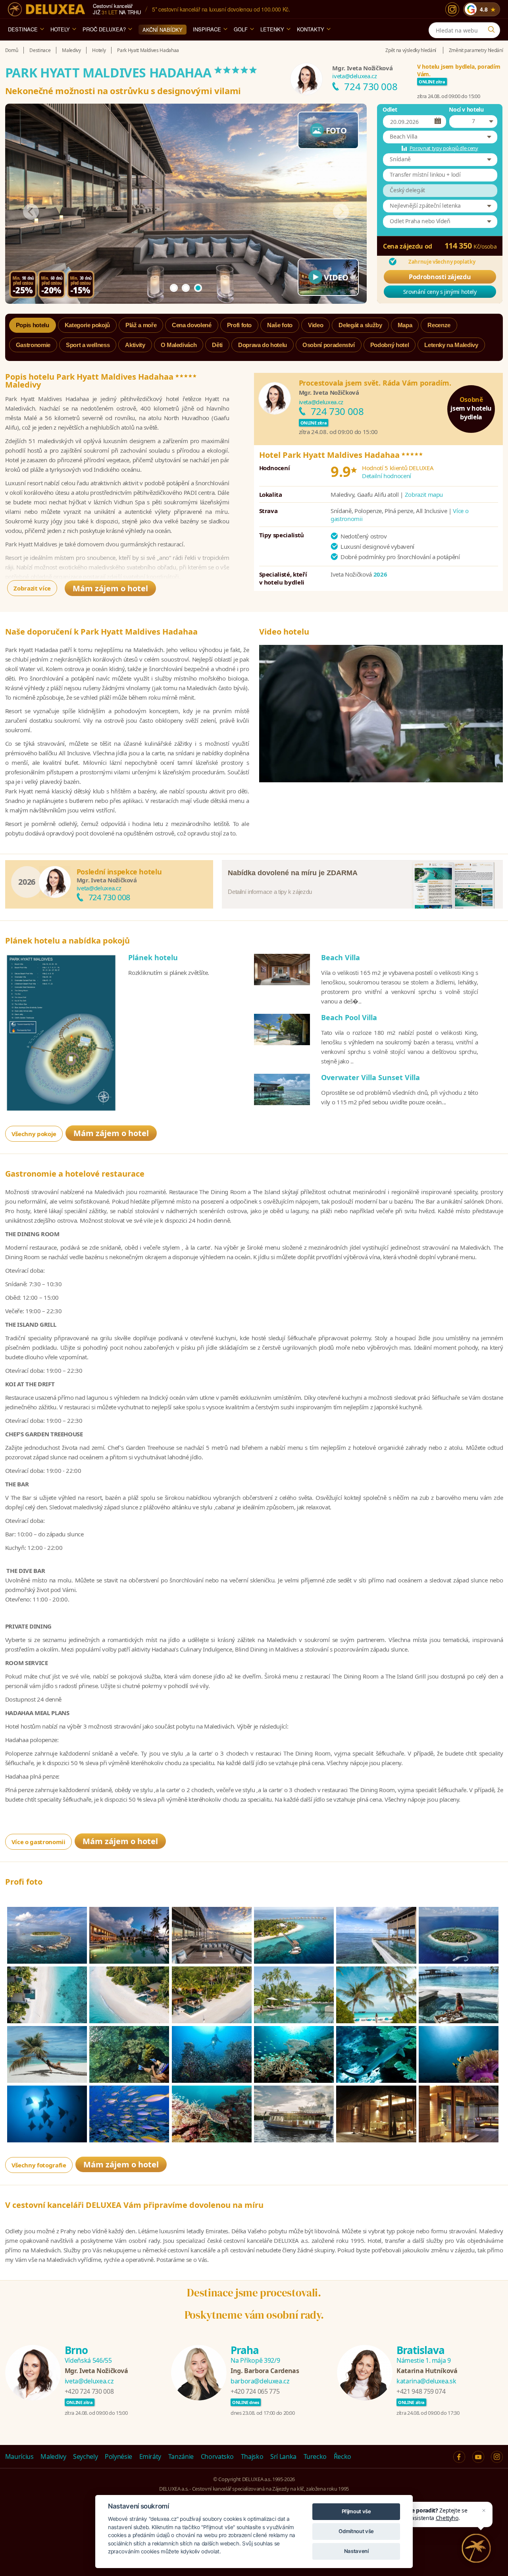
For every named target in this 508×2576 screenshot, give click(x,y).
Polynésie (118, 2456)
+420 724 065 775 (255, 2391)
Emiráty (150, 2456)
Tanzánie (181, 2456)
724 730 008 (371, 86)
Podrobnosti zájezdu (440, 277)
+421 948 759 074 (421, 2391)
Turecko (315, 2456)
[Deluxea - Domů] (46, 9)
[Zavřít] (484, 2510)
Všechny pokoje (34, 1134)
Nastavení (356, 2551)
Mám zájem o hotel (110, 588)
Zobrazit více (32, 588)
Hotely (60, 29)
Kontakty (311, 29)
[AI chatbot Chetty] (476, 2548)
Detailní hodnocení (387, 476)
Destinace (23, 29)
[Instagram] (452, 9)
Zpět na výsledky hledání (411, 50)
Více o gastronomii (38, 1842)
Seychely (85, 2456)
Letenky (272, 29)
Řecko (343, 2456)
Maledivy (53, 2456)
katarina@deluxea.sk (426, 2381)
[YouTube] (478, 2457)
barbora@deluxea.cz (260, 2381)
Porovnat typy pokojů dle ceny (444, 148)
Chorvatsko (217, 2456)
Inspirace (207, 29)
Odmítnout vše (356, 2531)
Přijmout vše (356, 2511)
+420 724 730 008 (89, 2391)
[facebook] (459, 2457)
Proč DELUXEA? (104, 29)
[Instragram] (497, 2457)
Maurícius (19, 2456)
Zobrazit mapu (424, 494)
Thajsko (252, 2456)
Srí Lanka (283, 2456)
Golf (241, 29)
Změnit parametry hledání (476, 50)
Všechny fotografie (39, 2165)
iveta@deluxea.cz (354, 76)
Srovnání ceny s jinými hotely (440, 292)
